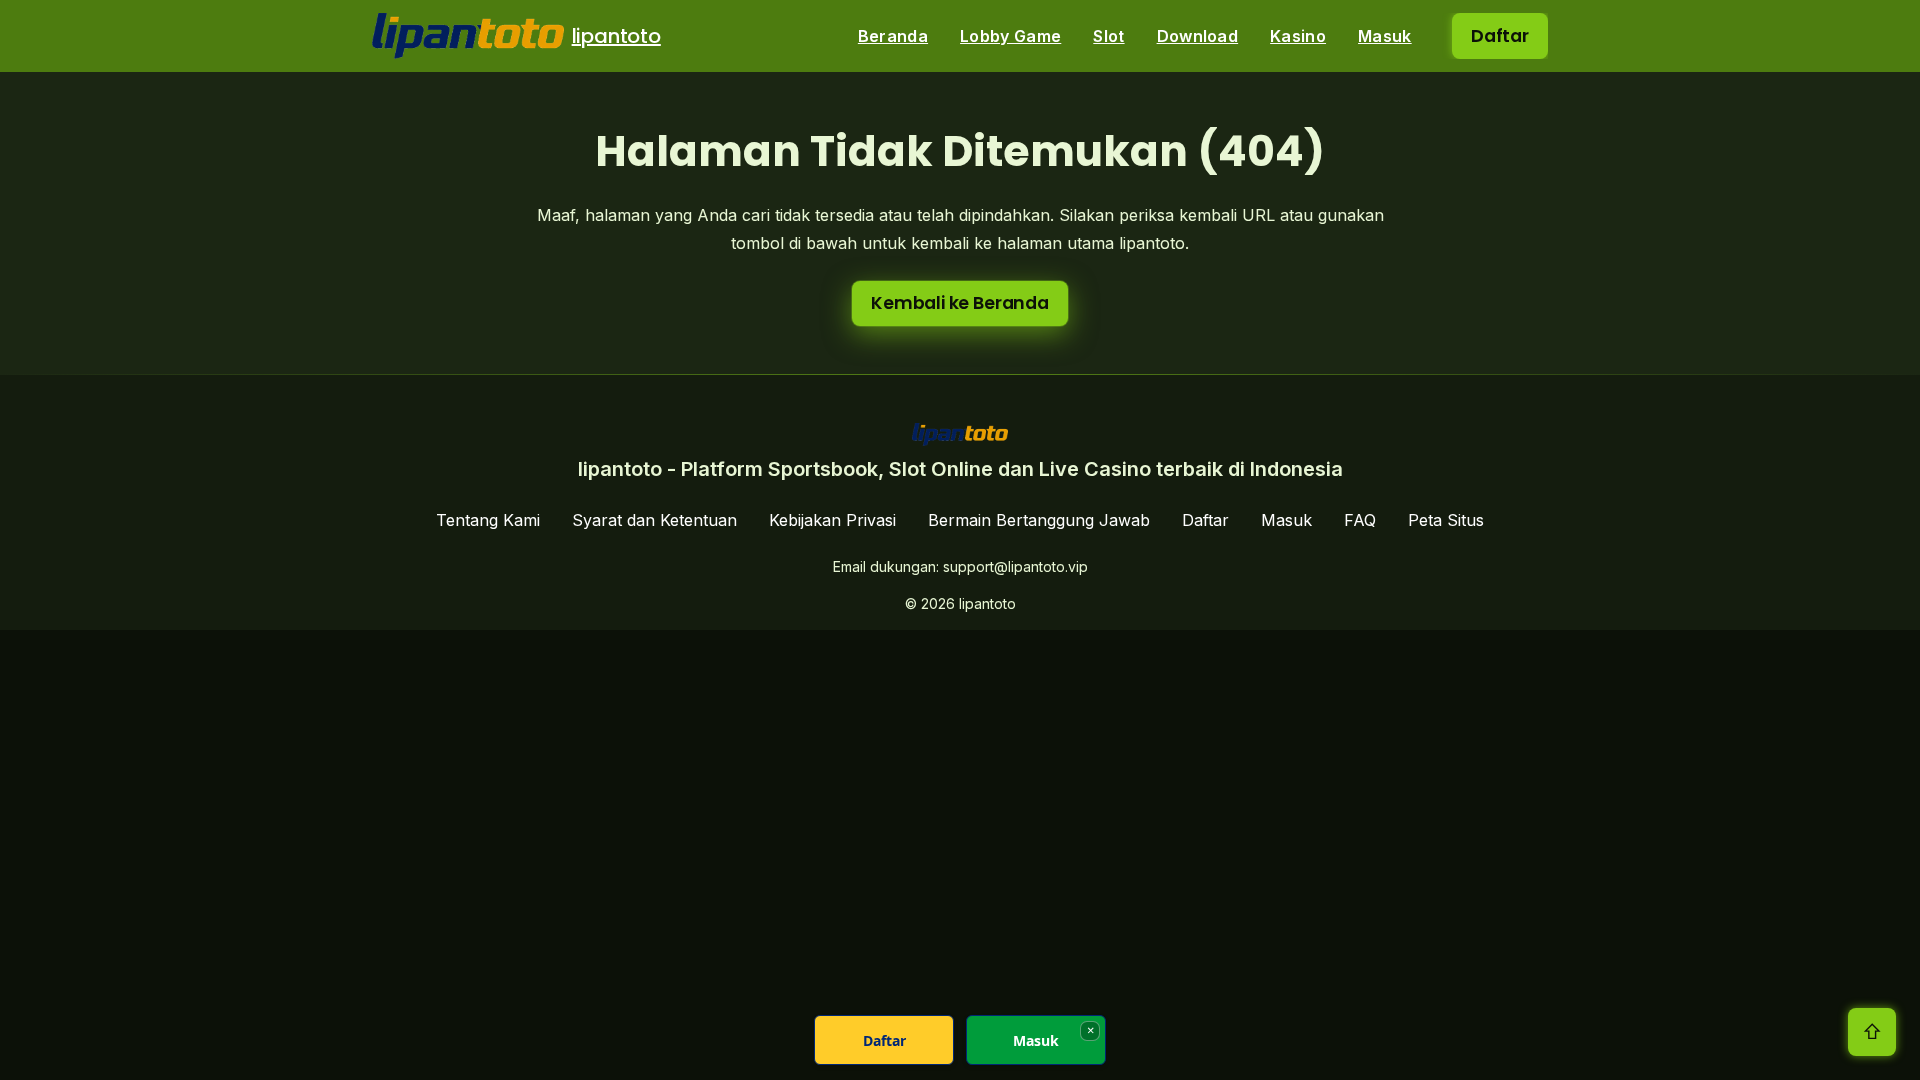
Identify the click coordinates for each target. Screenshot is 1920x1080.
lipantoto (616, 36)
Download (1198, 36)
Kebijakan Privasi (832, 520)
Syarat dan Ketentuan (654, 520)
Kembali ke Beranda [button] (960, 303)
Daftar (1500, 36)
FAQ (1360, 520)
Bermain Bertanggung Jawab (1039, 520)
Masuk (1385, 36)
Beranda (893, 36)
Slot (1108, 36)
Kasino (1298, 36)
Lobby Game (1010, 36)
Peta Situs (1446, 520)
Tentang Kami (488, 520)
